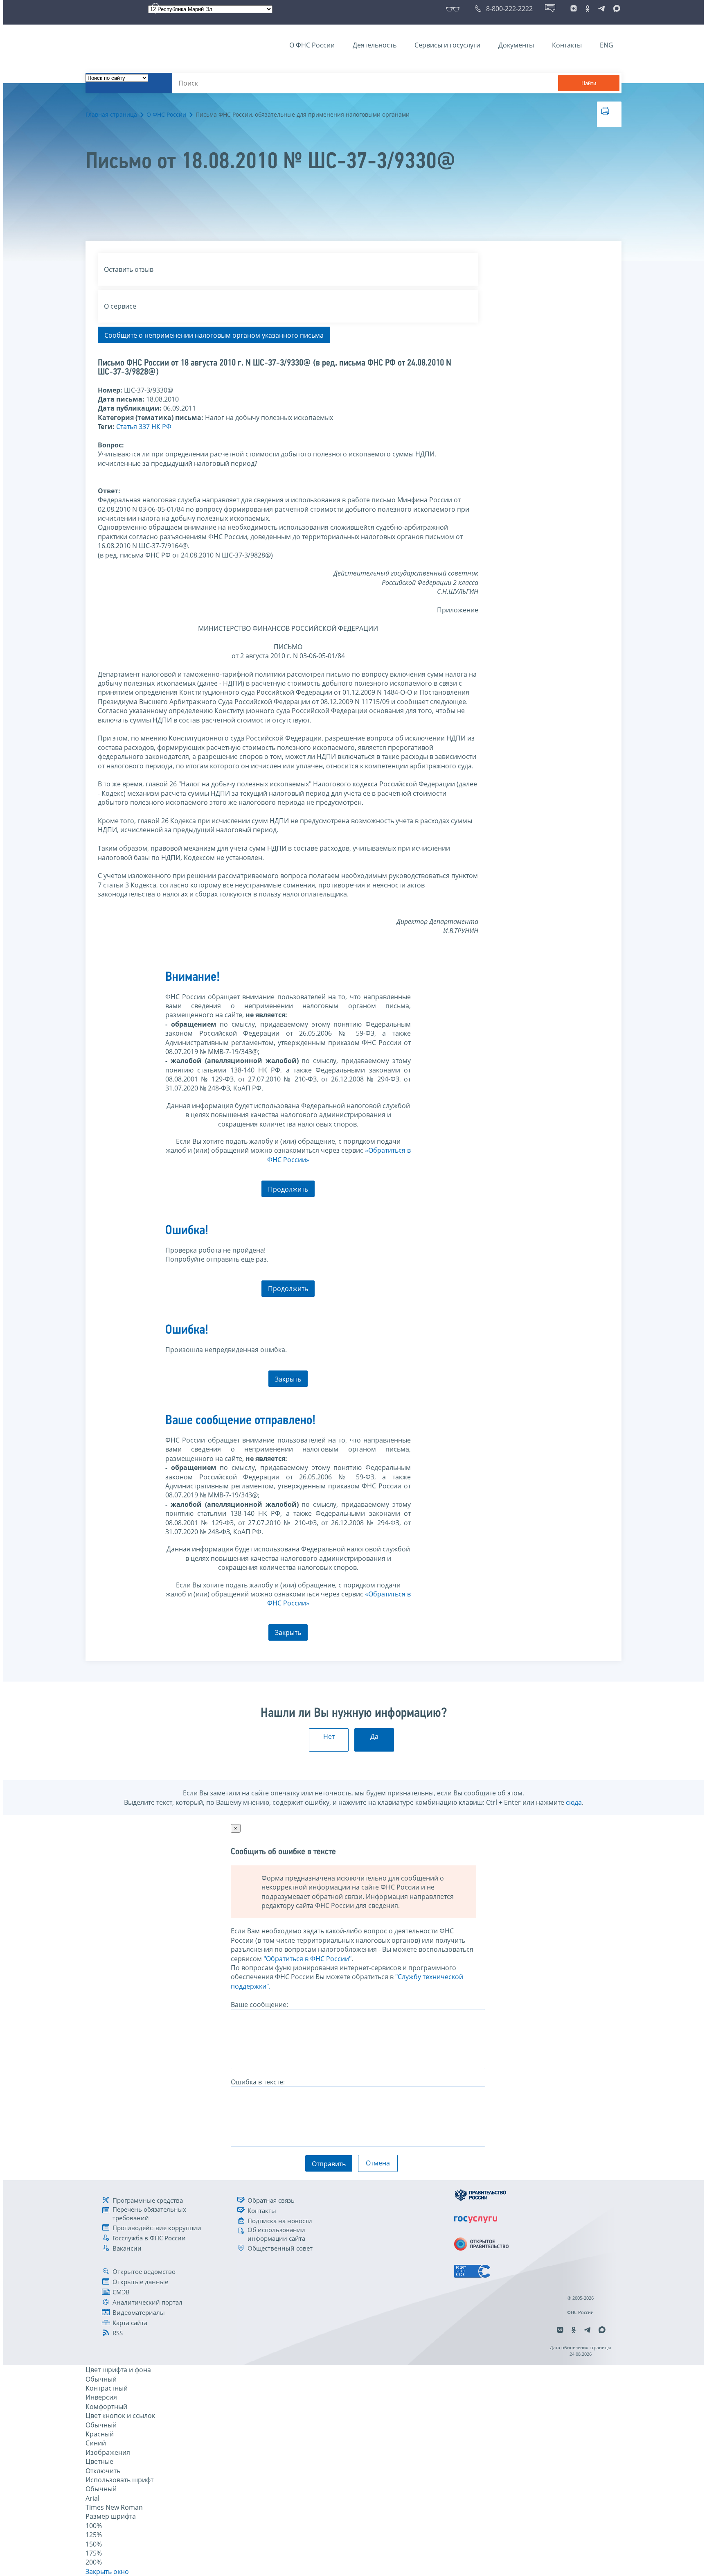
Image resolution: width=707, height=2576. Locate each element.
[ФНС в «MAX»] (615, 9)
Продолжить (288, 1189)
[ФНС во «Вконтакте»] (574, 9)
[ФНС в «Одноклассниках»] (588, 9)
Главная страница (111, 114)
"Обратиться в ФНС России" (307, 1959)
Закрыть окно (107, 2571)
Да (374, 1736)
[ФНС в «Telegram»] (601, 9)
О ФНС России (312, 45)
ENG (607, 45)
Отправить (329, 2164)
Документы (516, 45)
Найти (589, 83)
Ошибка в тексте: (258, 2082)
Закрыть (288, 1379)
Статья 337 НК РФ (144, 427)
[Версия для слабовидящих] (454, 9)
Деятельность (375, 45)
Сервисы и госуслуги (447, 45)
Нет (329, 1736)
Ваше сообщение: (259, 2005)
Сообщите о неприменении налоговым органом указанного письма (214, 335)
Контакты (567, 45)
